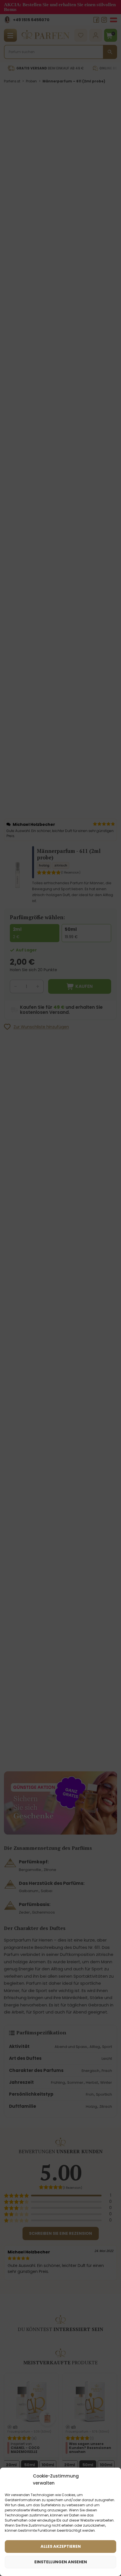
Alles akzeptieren (61, 2546)
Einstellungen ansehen (61, 2562)
